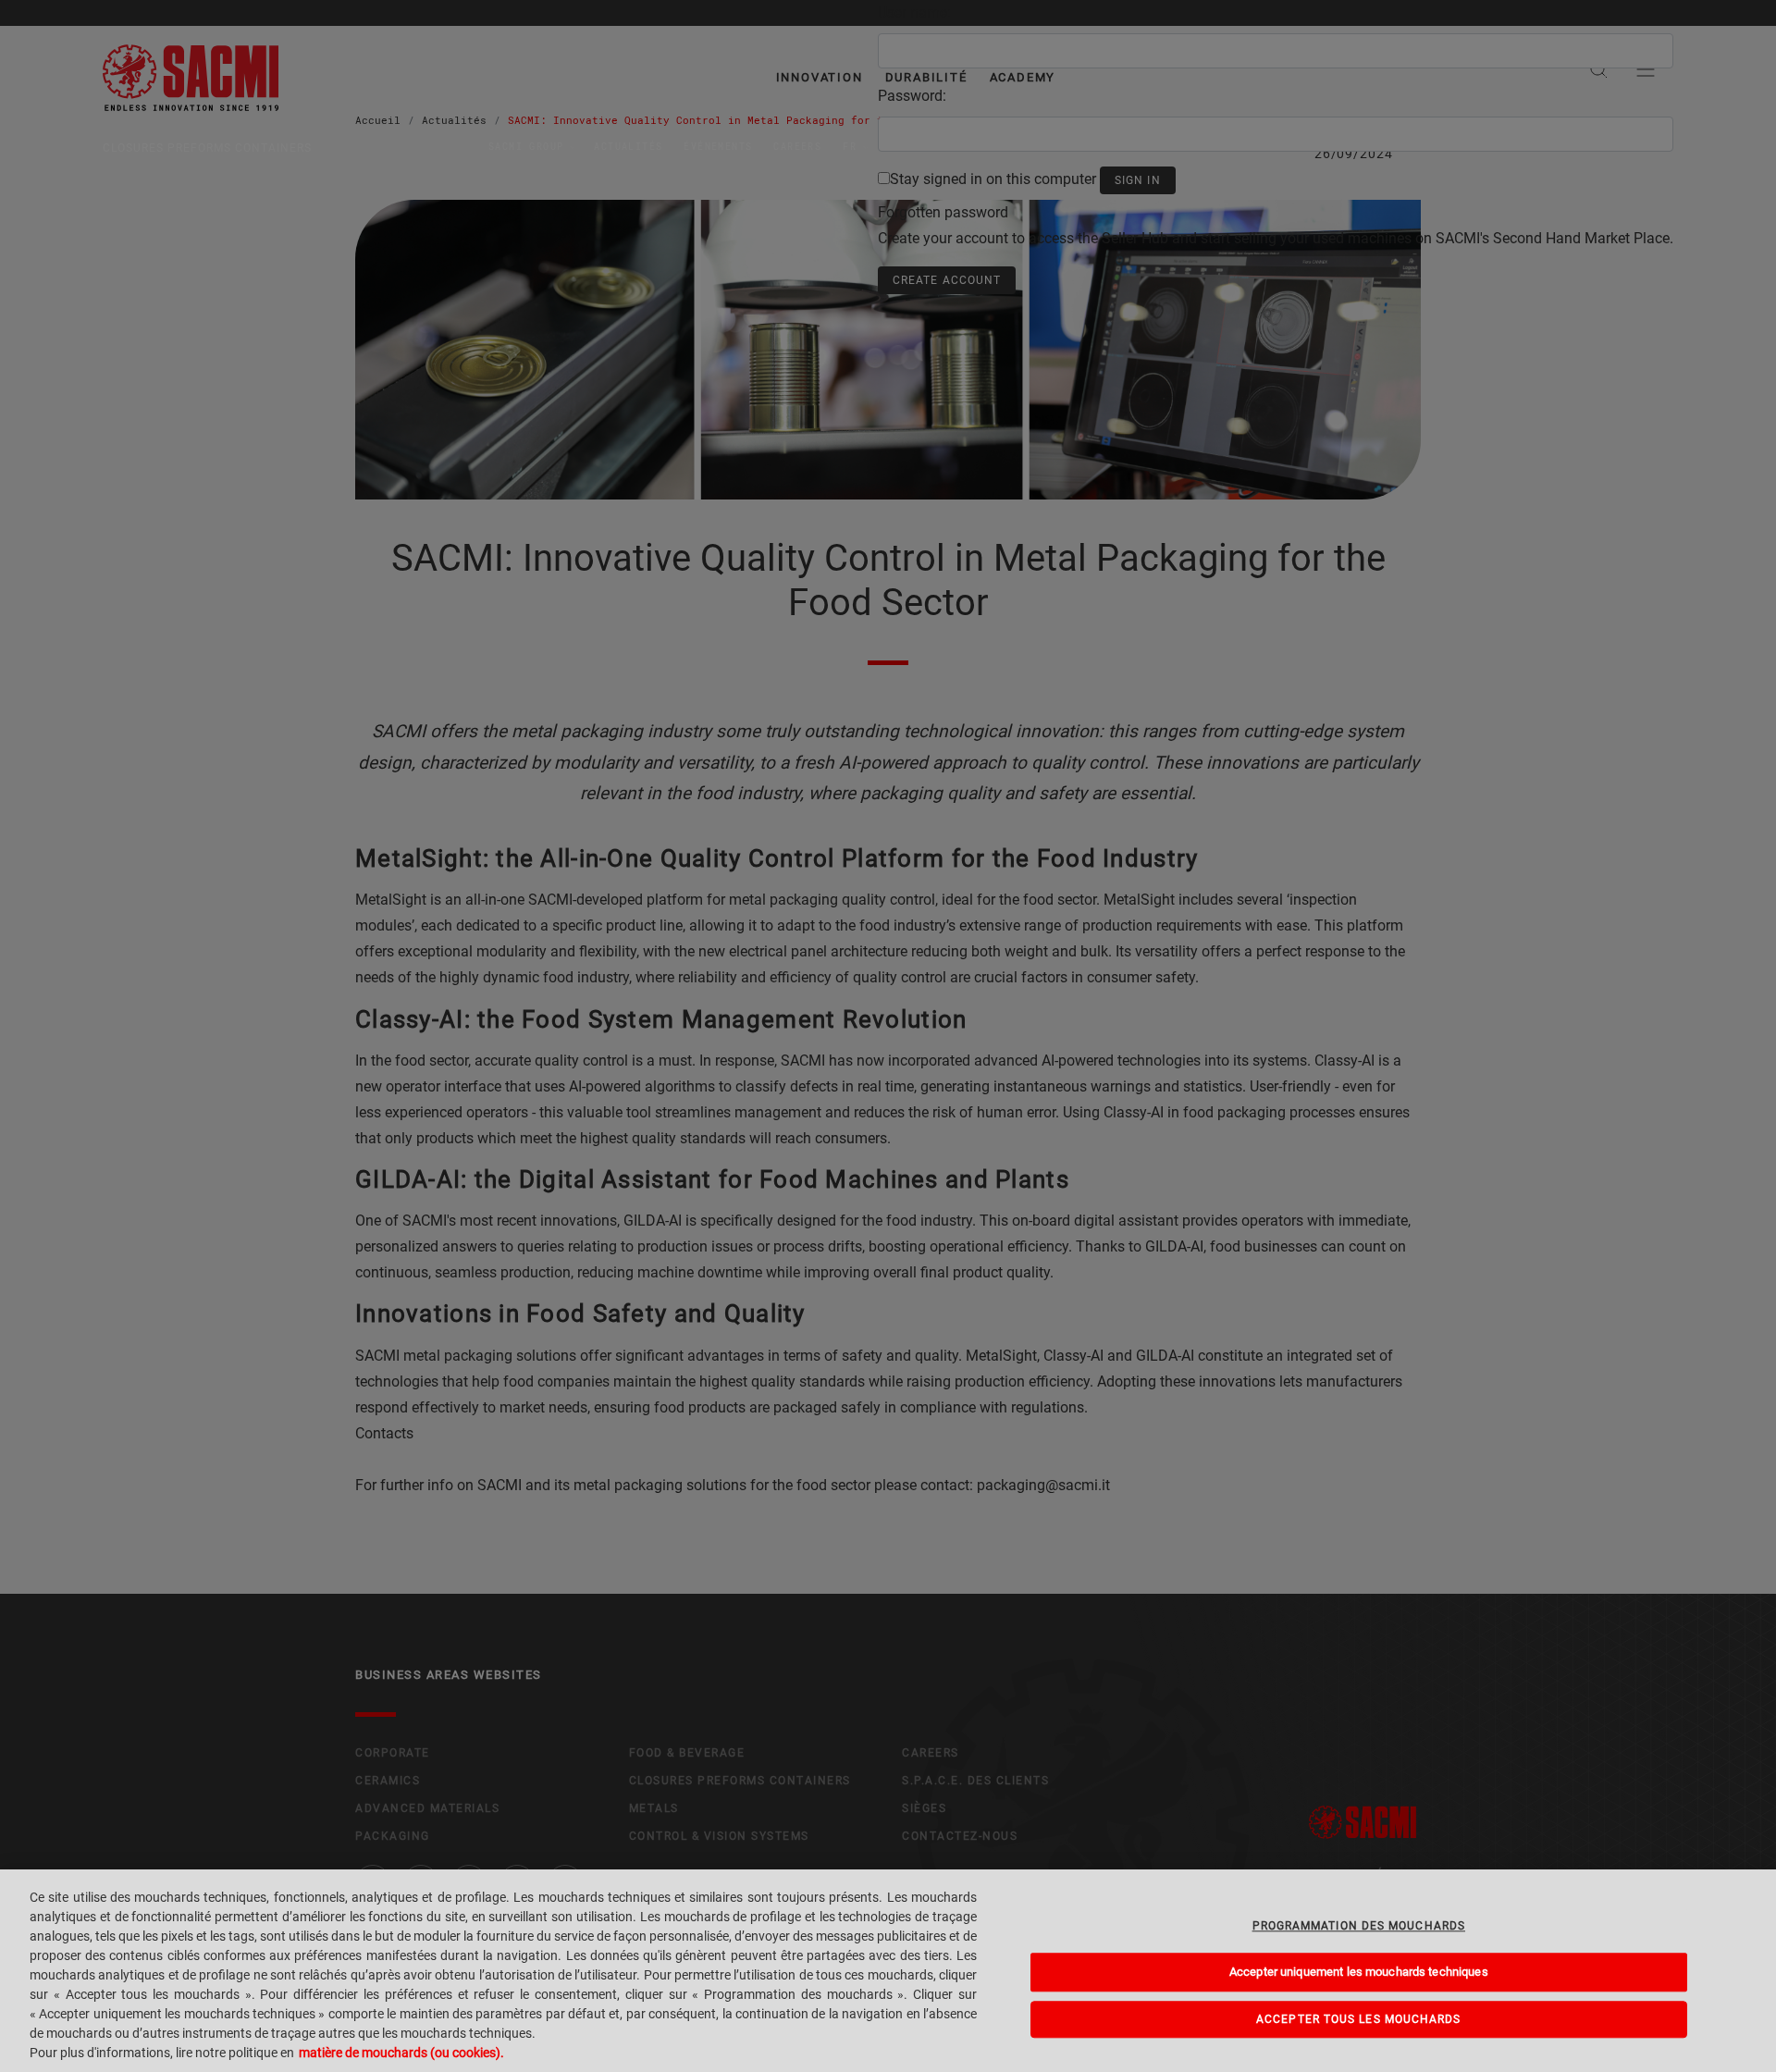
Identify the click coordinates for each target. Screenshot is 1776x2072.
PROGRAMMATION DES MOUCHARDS (1359, 1926)
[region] (888, 1971)
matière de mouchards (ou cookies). (401, 2053)
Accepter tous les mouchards (1358, 2019)
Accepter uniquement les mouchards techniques (1359, 1972)
